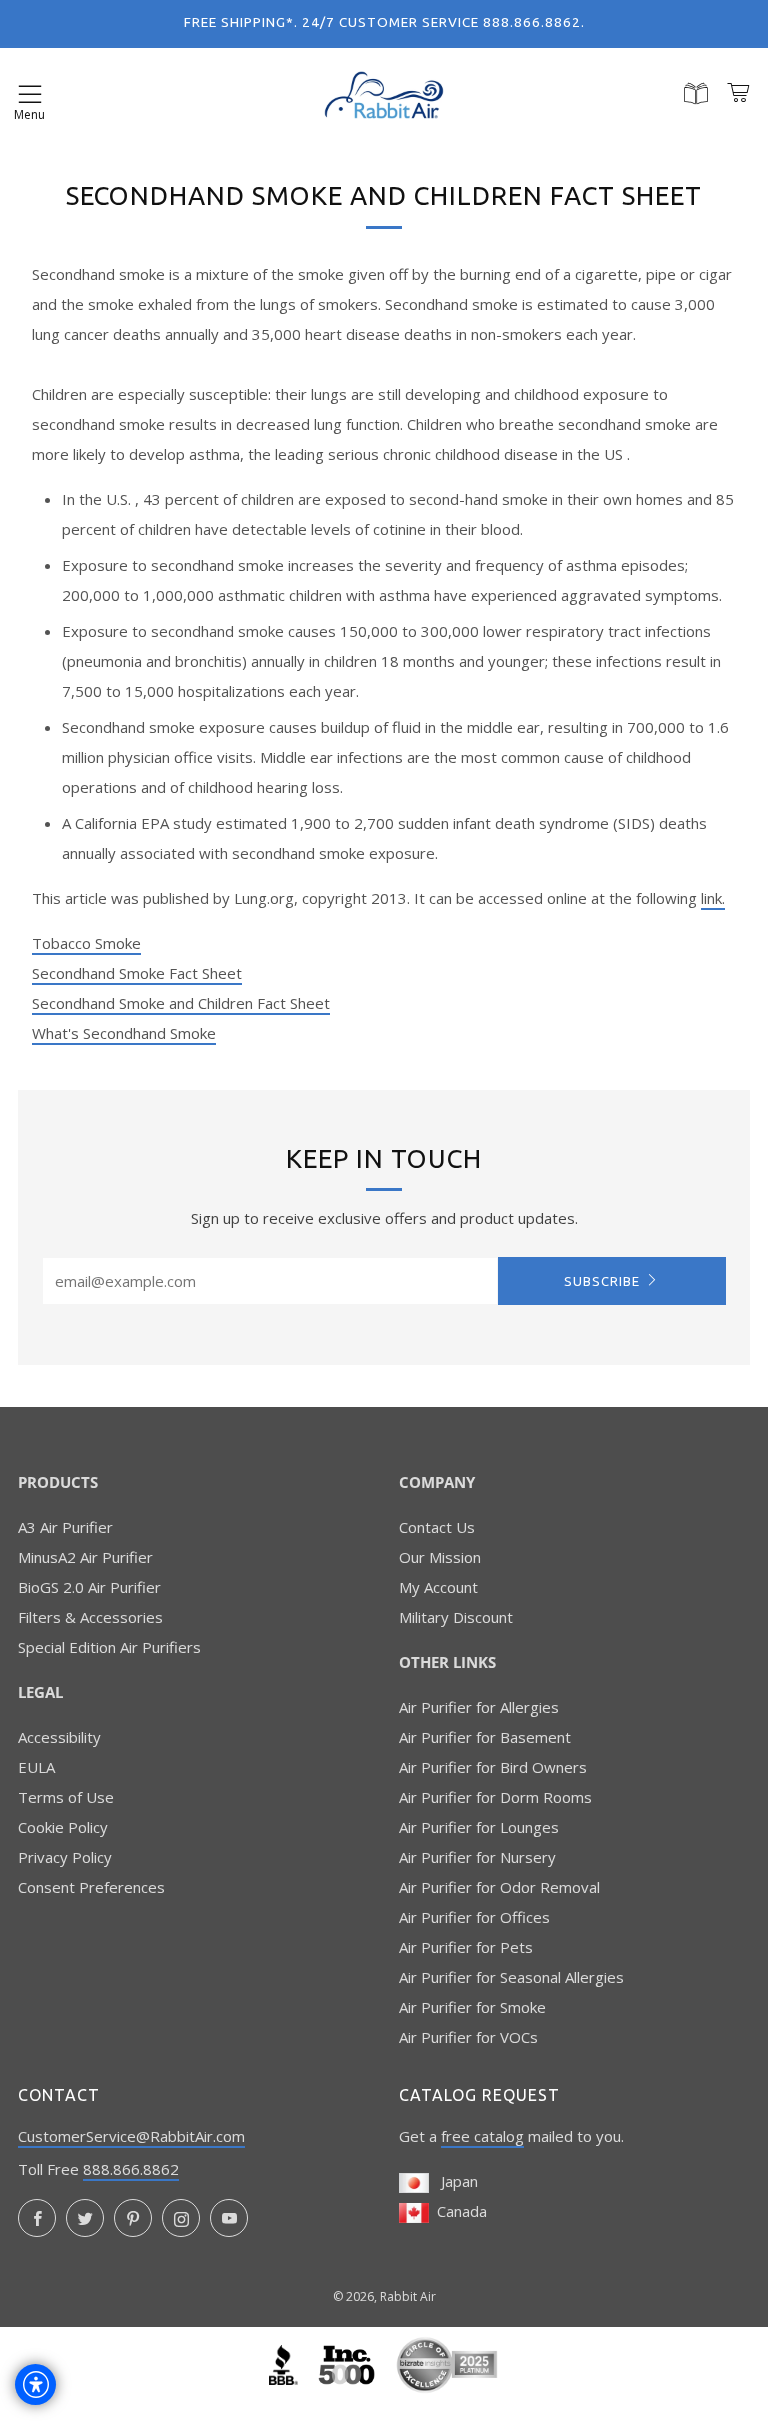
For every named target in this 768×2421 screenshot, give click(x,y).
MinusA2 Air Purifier (85, 1557)
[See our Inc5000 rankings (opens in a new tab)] (348, 2363)
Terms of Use (66, 1797)
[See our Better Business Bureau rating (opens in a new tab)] (285, 2363)
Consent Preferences (91, 1887)
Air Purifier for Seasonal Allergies (511, 1977)
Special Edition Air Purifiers (109, 1647)
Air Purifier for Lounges (479, 1827)
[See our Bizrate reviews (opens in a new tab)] (447, 2363)
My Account (438, 1587)
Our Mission (440, 1557)
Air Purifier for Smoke (472, 2007)
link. (713, 898)
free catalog (482, 2136)
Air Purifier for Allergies (479, 1707)
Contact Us (437, 1527)
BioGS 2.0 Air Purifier (89, 1587)
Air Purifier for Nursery (477, 1857)
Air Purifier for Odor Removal (499, 1887)
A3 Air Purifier (65, 1527)
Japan (453, 2181)
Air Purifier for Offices (474, 1917)
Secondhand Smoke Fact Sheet (137, 973)
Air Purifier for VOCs (468, 2037)
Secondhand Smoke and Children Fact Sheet (181, 1003)
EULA (36, 1767)
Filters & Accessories (90, 1617)
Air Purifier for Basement (485, 1737)
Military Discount (456, 1617)
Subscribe (602, 1281)
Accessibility (59, 1737)
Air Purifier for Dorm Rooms (495, 1797)
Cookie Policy (63, 1827)
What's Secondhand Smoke (124, 1033)
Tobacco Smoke (86, 943)
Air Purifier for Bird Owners (493, 1767)
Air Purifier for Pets (466, 1947)
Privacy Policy (65, 1857)
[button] (30, 95)
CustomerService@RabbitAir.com (131, 2136)
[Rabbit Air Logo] (384, 95)
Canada (458, 2211)
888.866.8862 (131, 2169)
